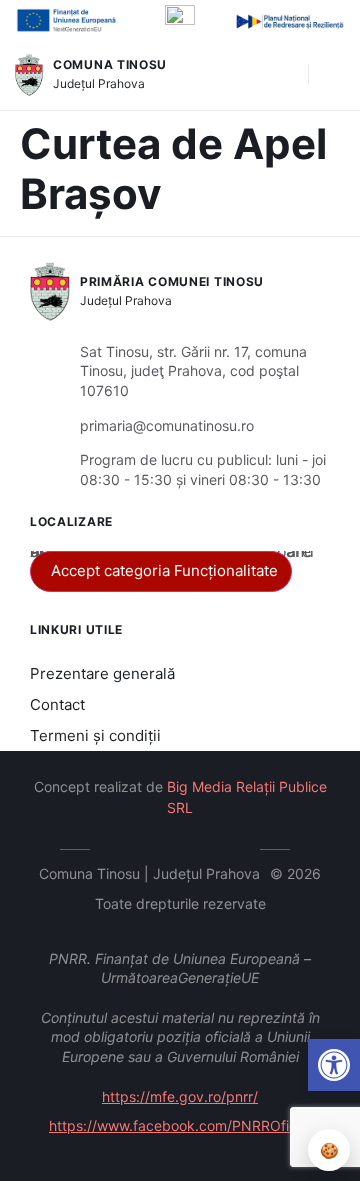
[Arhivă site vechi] (240, 846)
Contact (57, 704)
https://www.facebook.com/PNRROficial (180, 1125)
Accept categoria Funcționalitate (164, 570)
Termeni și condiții (95, 735)
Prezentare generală (102, 673)
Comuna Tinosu (110, 64)
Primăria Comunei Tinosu (172, 281)
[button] (283, 75)
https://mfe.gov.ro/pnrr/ (180, 1096)
